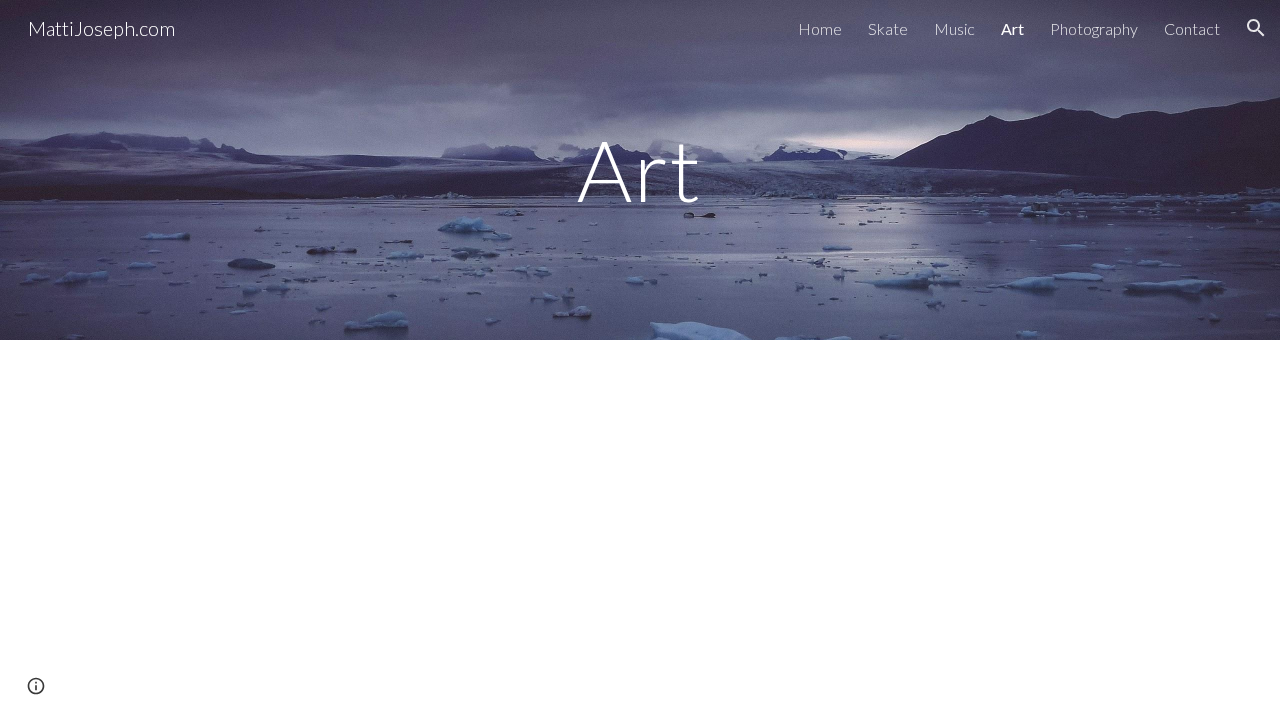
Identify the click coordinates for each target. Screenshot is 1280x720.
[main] (640, 169)
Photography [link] (1094, 28)
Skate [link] (888, 28)
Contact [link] (1192, 28)
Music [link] (954, 28)
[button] (1256, 28)
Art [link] (1012, 28)
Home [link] (820, 28)
